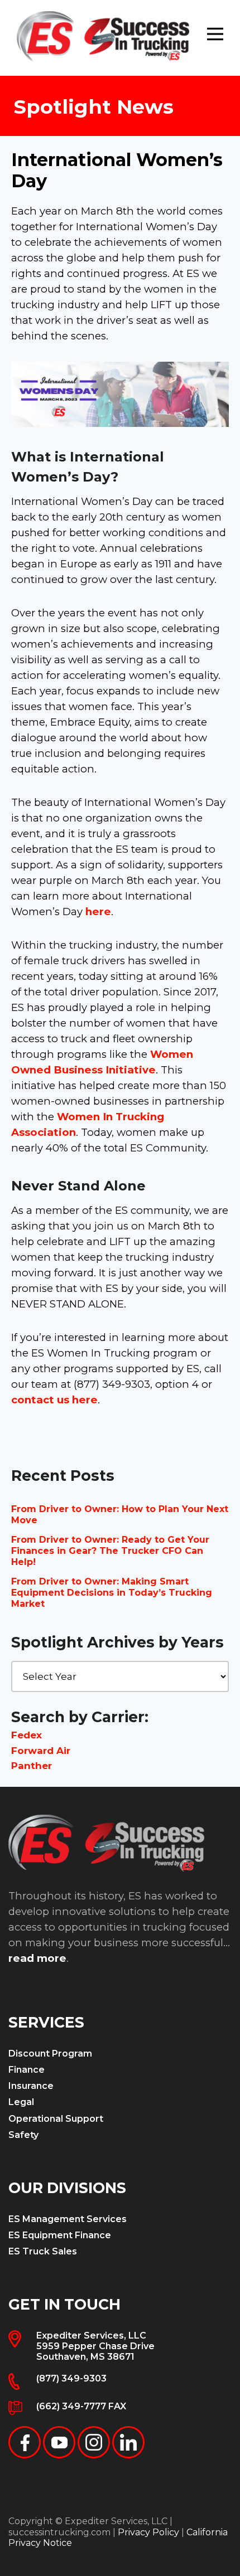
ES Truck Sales (43, 2251)
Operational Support (56, 2119)
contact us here (54, 1400)
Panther (32, 1766)
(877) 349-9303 (71, 2378)
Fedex (27, 1735)
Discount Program (50, 2053)
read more (37, 1958)
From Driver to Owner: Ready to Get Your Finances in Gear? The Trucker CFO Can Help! (110, 1551)
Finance (27, 2070)
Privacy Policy (148, 2532)
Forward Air (41, 1751)
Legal (21, 2102)
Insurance (31, 2086)
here (98, 912)
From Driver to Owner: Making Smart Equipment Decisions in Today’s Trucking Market (112, 1593)
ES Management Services (68, 2219)
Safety (23, 2135)
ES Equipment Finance (60, 2235)
